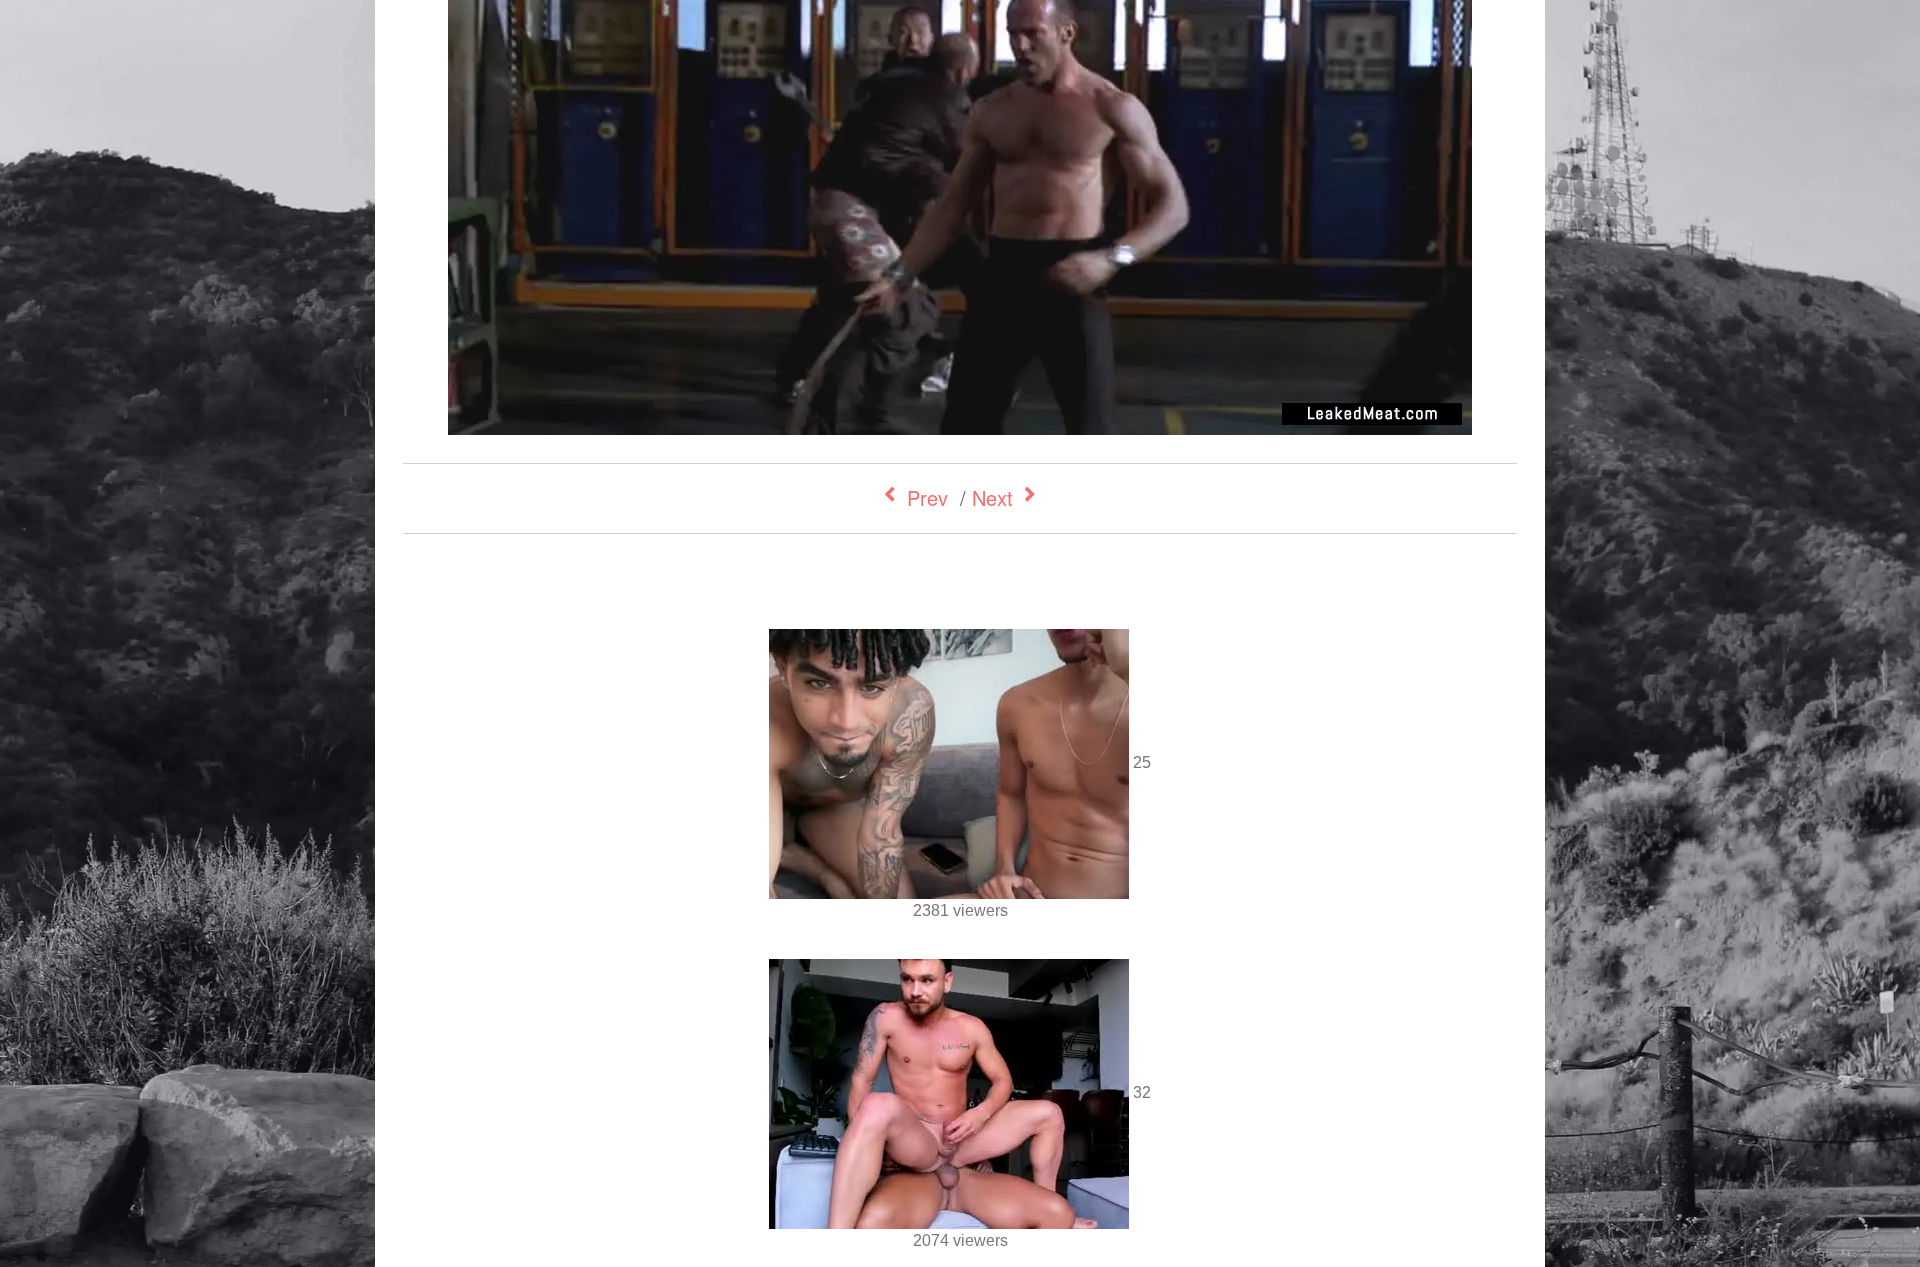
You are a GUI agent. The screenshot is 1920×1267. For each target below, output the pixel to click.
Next (992, 497)
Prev (927, 497)
